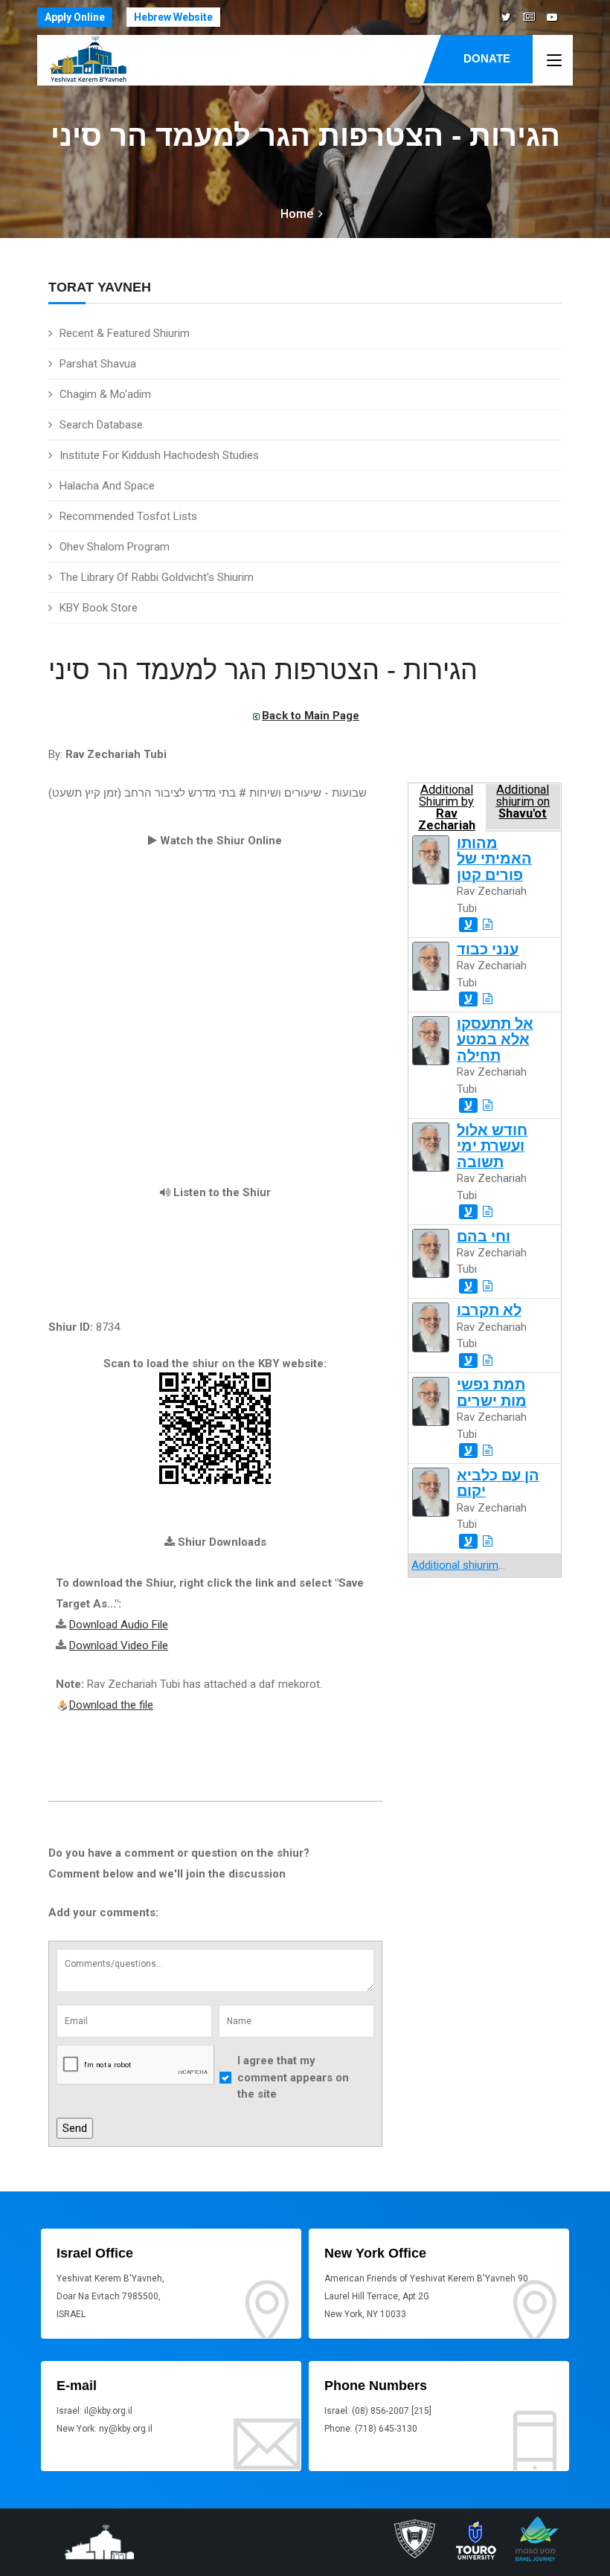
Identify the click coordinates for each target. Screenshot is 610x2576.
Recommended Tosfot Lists (128, 516)
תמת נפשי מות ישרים (492, 1393)
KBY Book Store (99, 608)
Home (297, 214)
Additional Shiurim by (447, 807)
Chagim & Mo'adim (105, 394)
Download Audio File (119, 1625)
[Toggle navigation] (554, 61)
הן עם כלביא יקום (498, 1483)
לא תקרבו (489, 1310)
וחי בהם (484, 1237)
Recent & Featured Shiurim (125, 333)
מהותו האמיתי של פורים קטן (494, 859)
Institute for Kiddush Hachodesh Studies (159, 455)
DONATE (487, 58)
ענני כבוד (488, 950)
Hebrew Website (173, 17)
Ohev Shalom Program (115, 547)
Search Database (101, 425)
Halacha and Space (107, 486)
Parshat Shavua (98, 364)
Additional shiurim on (523, 802)
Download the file (111, 1705)
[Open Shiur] (488, 925)
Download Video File (119, 1645)
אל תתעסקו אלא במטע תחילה (495, 1040)
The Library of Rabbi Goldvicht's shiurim (157, 577)
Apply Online (75, 17)
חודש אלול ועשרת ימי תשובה (492, 1146)
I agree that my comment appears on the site (293, 2077)
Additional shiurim (455, 1565)
